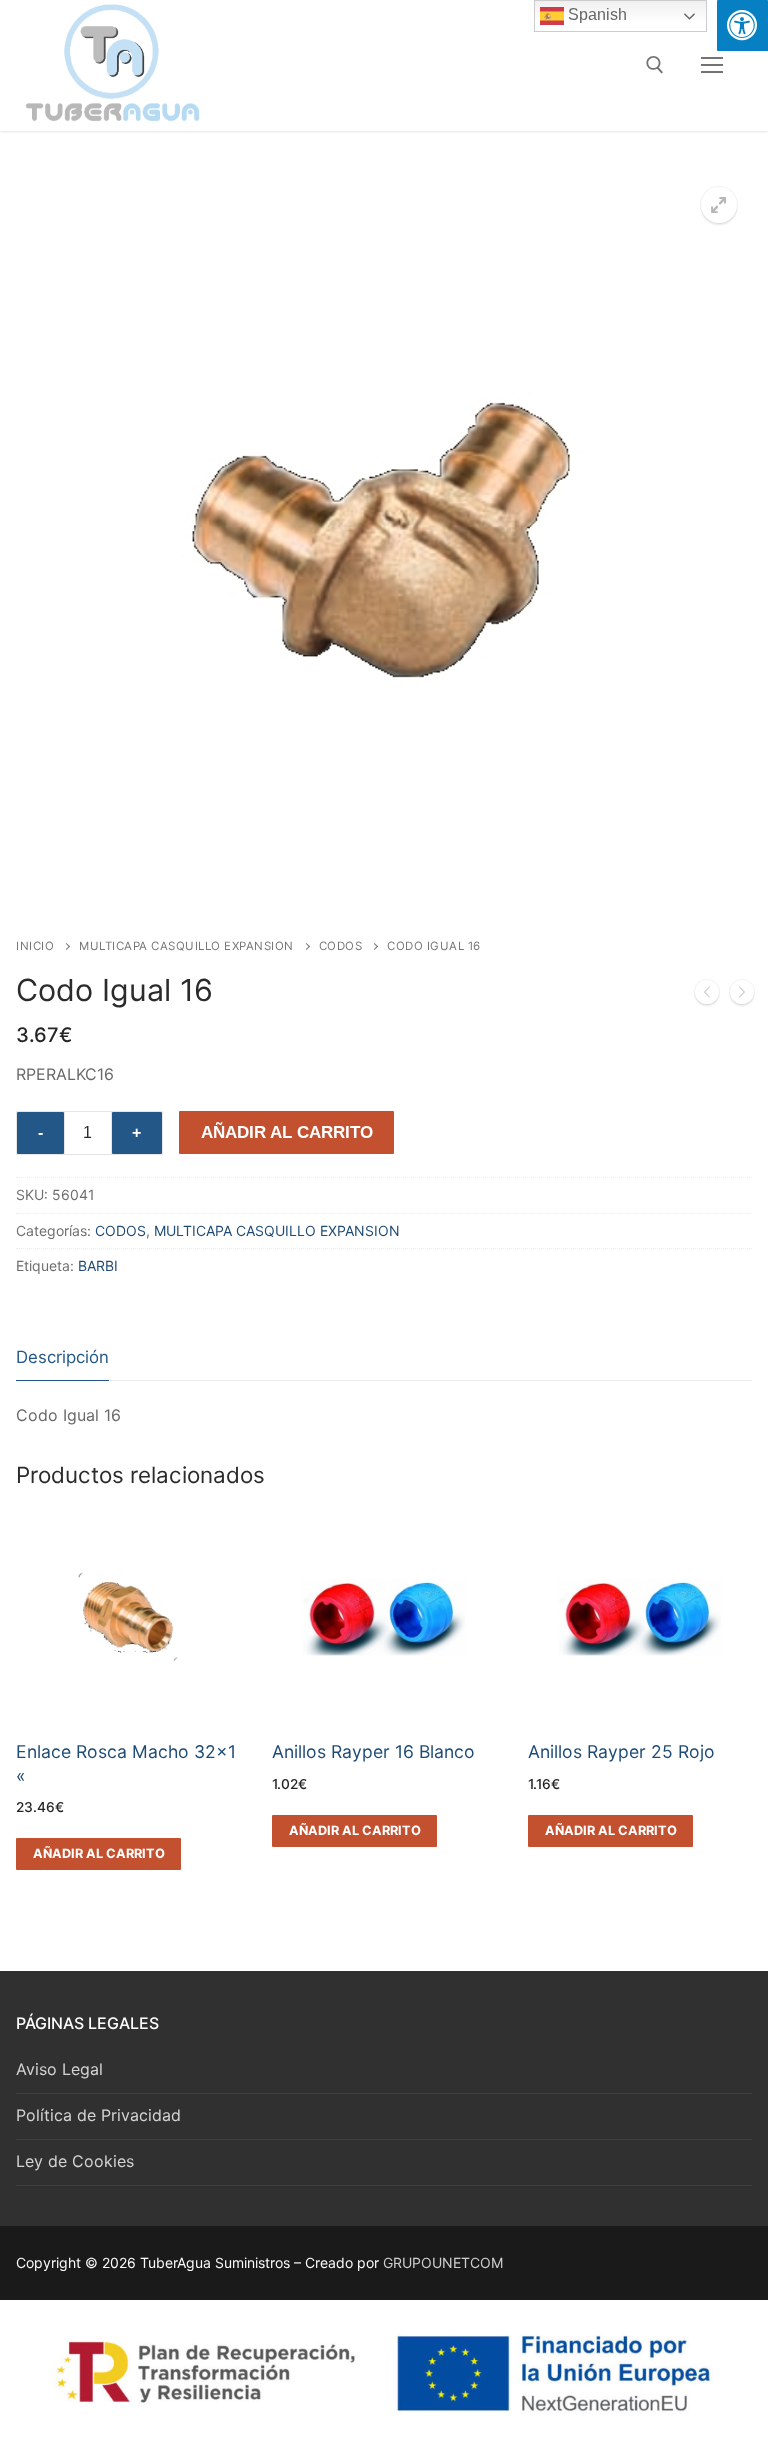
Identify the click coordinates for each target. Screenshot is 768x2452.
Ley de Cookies (75, 2161)
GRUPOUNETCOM (443, 2262)
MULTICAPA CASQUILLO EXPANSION (186, 946)
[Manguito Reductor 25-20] (707, 996)
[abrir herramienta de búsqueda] (655, 65)
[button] (719, 205)
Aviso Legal (59, 2069)
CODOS (341, 946)
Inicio (35, 946)
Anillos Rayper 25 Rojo (621, 1751)
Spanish (595, 14)
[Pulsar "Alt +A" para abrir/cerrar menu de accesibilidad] (742, 25)
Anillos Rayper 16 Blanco (373, 1751)
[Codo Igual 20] (742, 996)
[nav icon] (712, 65)
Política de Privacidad (98, 2115)
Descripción (62, 1357)
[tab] (62, 1358)
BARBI (98, 1265)
